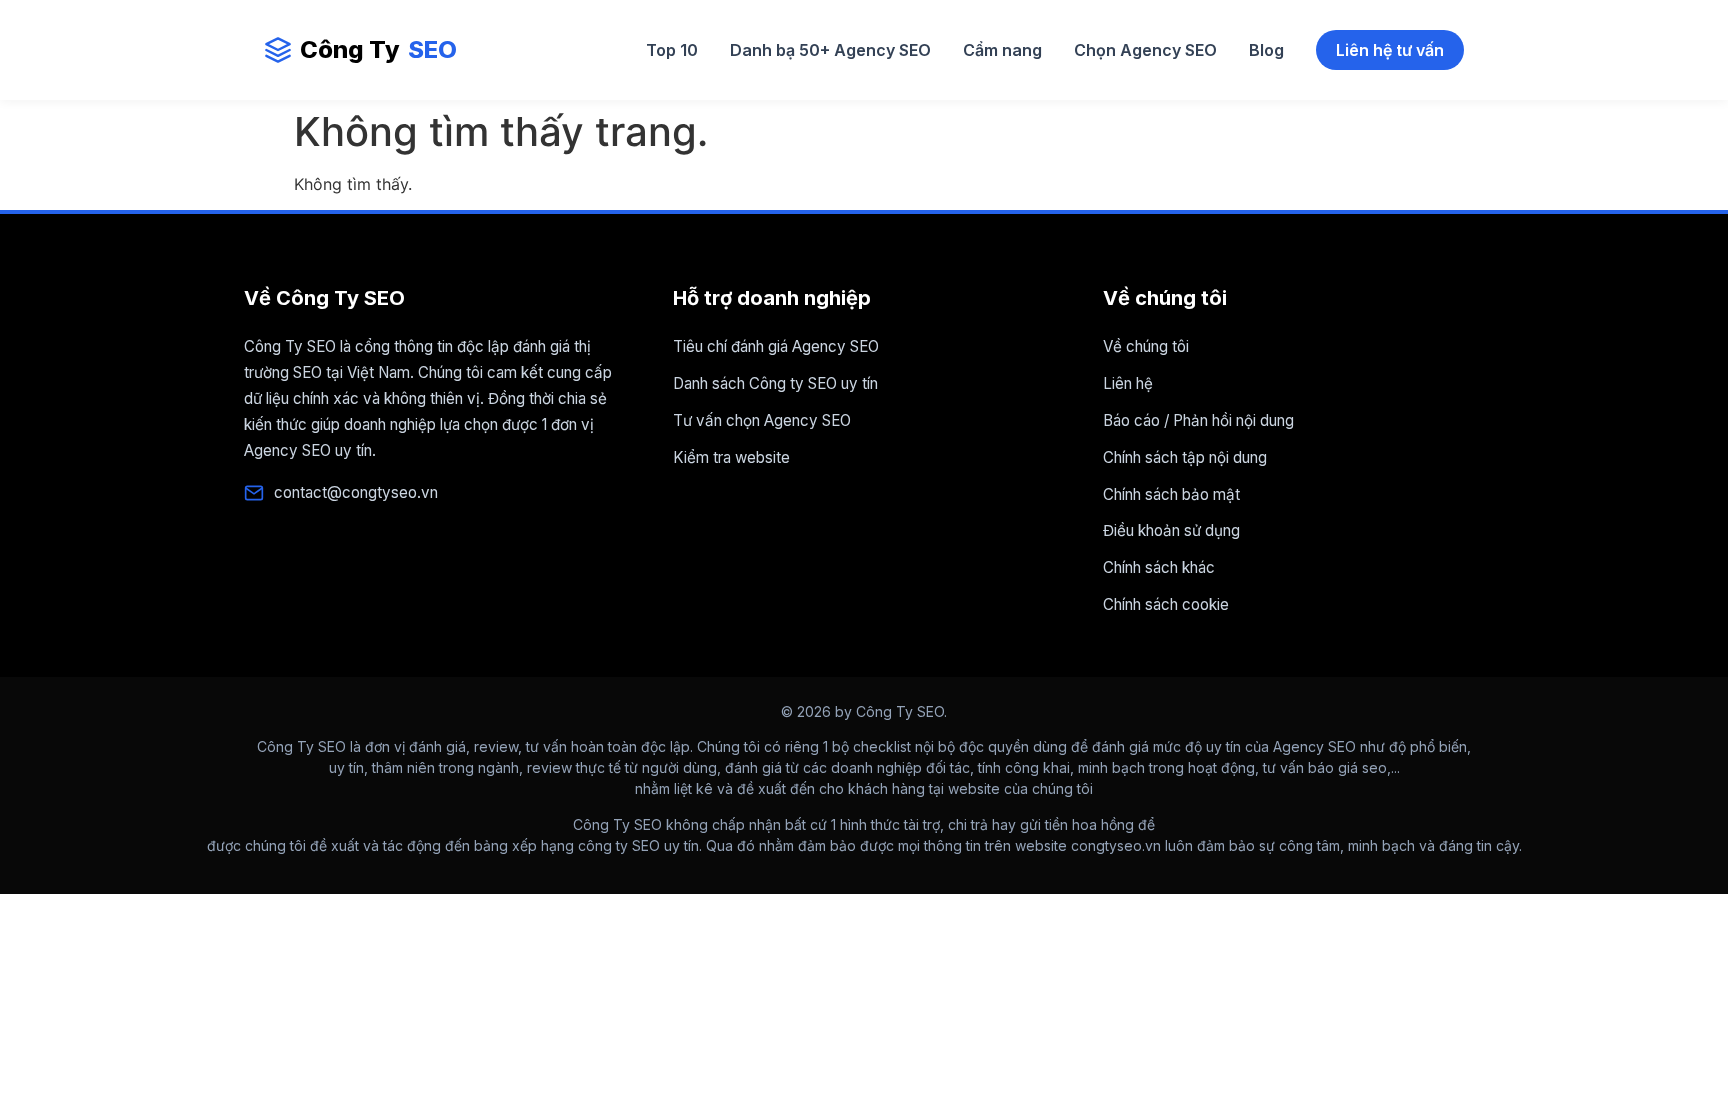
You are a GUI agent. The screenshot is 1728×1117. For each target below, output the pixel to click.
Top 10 (672, 50)
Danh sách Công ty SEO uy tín (775, 383)
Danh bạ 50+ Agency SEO (830, 50)
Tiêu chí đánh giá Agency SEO (776, 346)
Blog (1266, 50)
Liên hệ (1128, 383)
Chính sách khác (1159, 567)
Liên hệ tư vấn (1390, 50)
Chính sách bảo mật (1171, 494)
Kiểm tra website (731, 457)
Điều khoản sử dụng (1171, 530)
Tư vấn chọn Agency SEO (762, 420)
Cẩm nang (1002, 50)
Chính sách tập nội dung (1185, 457)
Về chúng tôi (1146, 346)
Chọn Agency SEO (1145, 50)
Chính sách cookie (1166, 604)
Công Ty (378, 49)
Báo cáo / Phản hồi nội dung (1198, 420)
